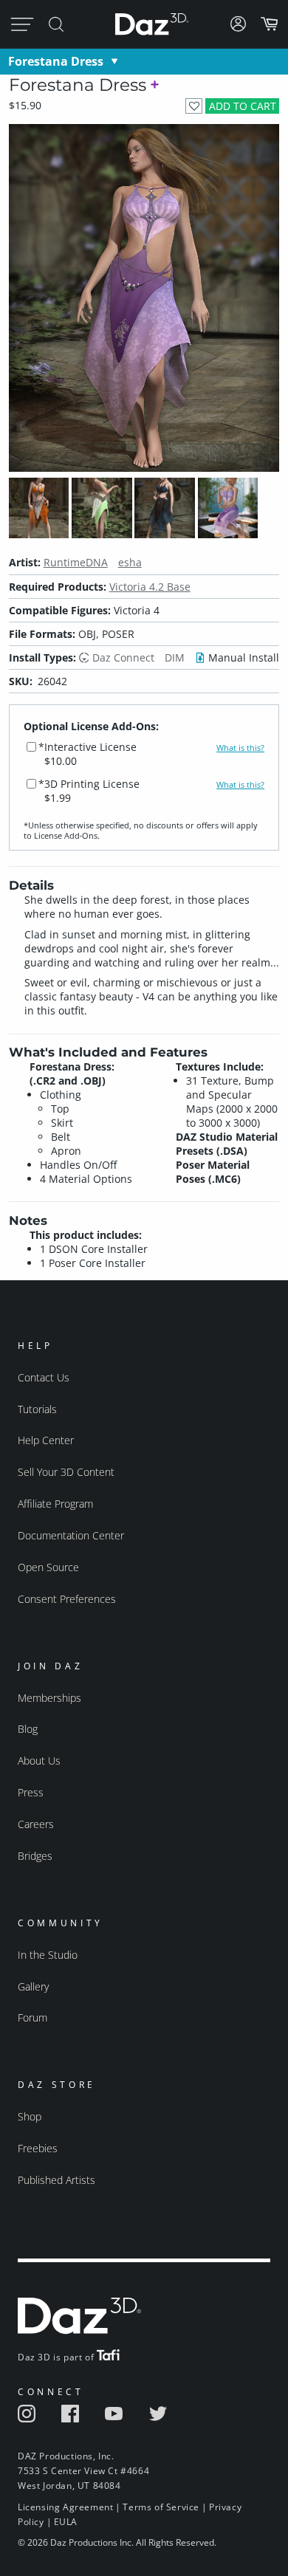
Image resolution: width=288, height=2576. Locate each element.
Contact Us (44, 1377)
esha (130, 562)
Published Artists (56, 2180)
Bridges (35, 1856)
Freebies (38, 2148)
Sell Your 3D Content (66, 1472)
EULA (66, 2522)
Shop (30, 2116)
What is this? (240, 748)
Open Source (48, 1567)
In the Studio (48, 1955)
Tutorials (37, 1409)
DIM (175, 657)
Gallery (33, 1986)
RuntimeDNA (76, 562)
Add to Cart (243, 106)
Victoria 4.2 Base (150, 587)
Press (31, 1792)
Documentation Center (71, 1535)
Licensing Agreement (65, 2507)
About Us (39, 1761)
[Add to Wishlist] (194, 106)
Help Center (46, 1440)
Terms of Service (161, 2507)
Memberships (49, 1698)
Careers (36, 1824)
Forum (32, 2017)
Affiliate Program (55, 1504)
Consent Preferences (67, 1599)
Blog (28, 1729)
